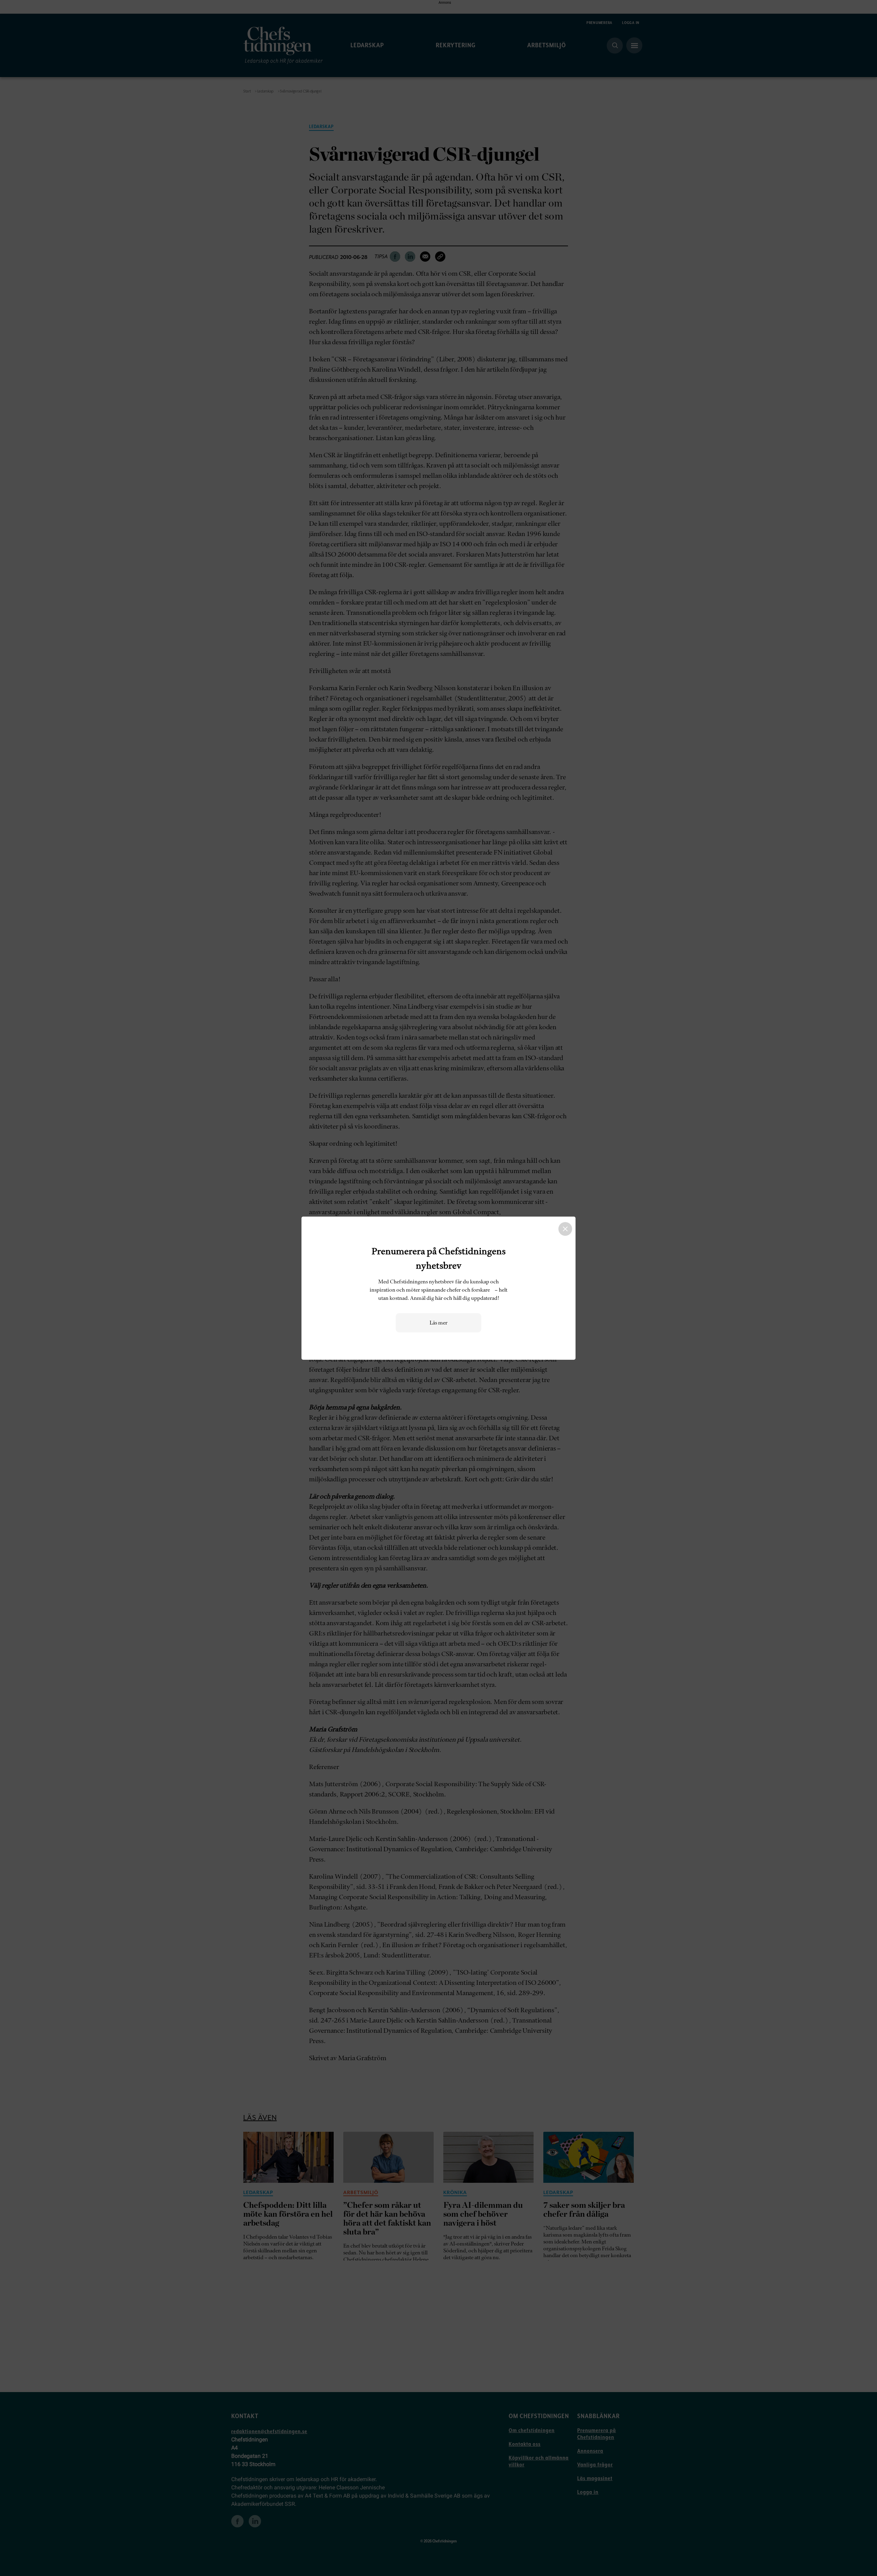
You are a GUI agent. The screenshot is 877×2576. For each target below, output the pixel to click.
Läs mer (438, 1323)
